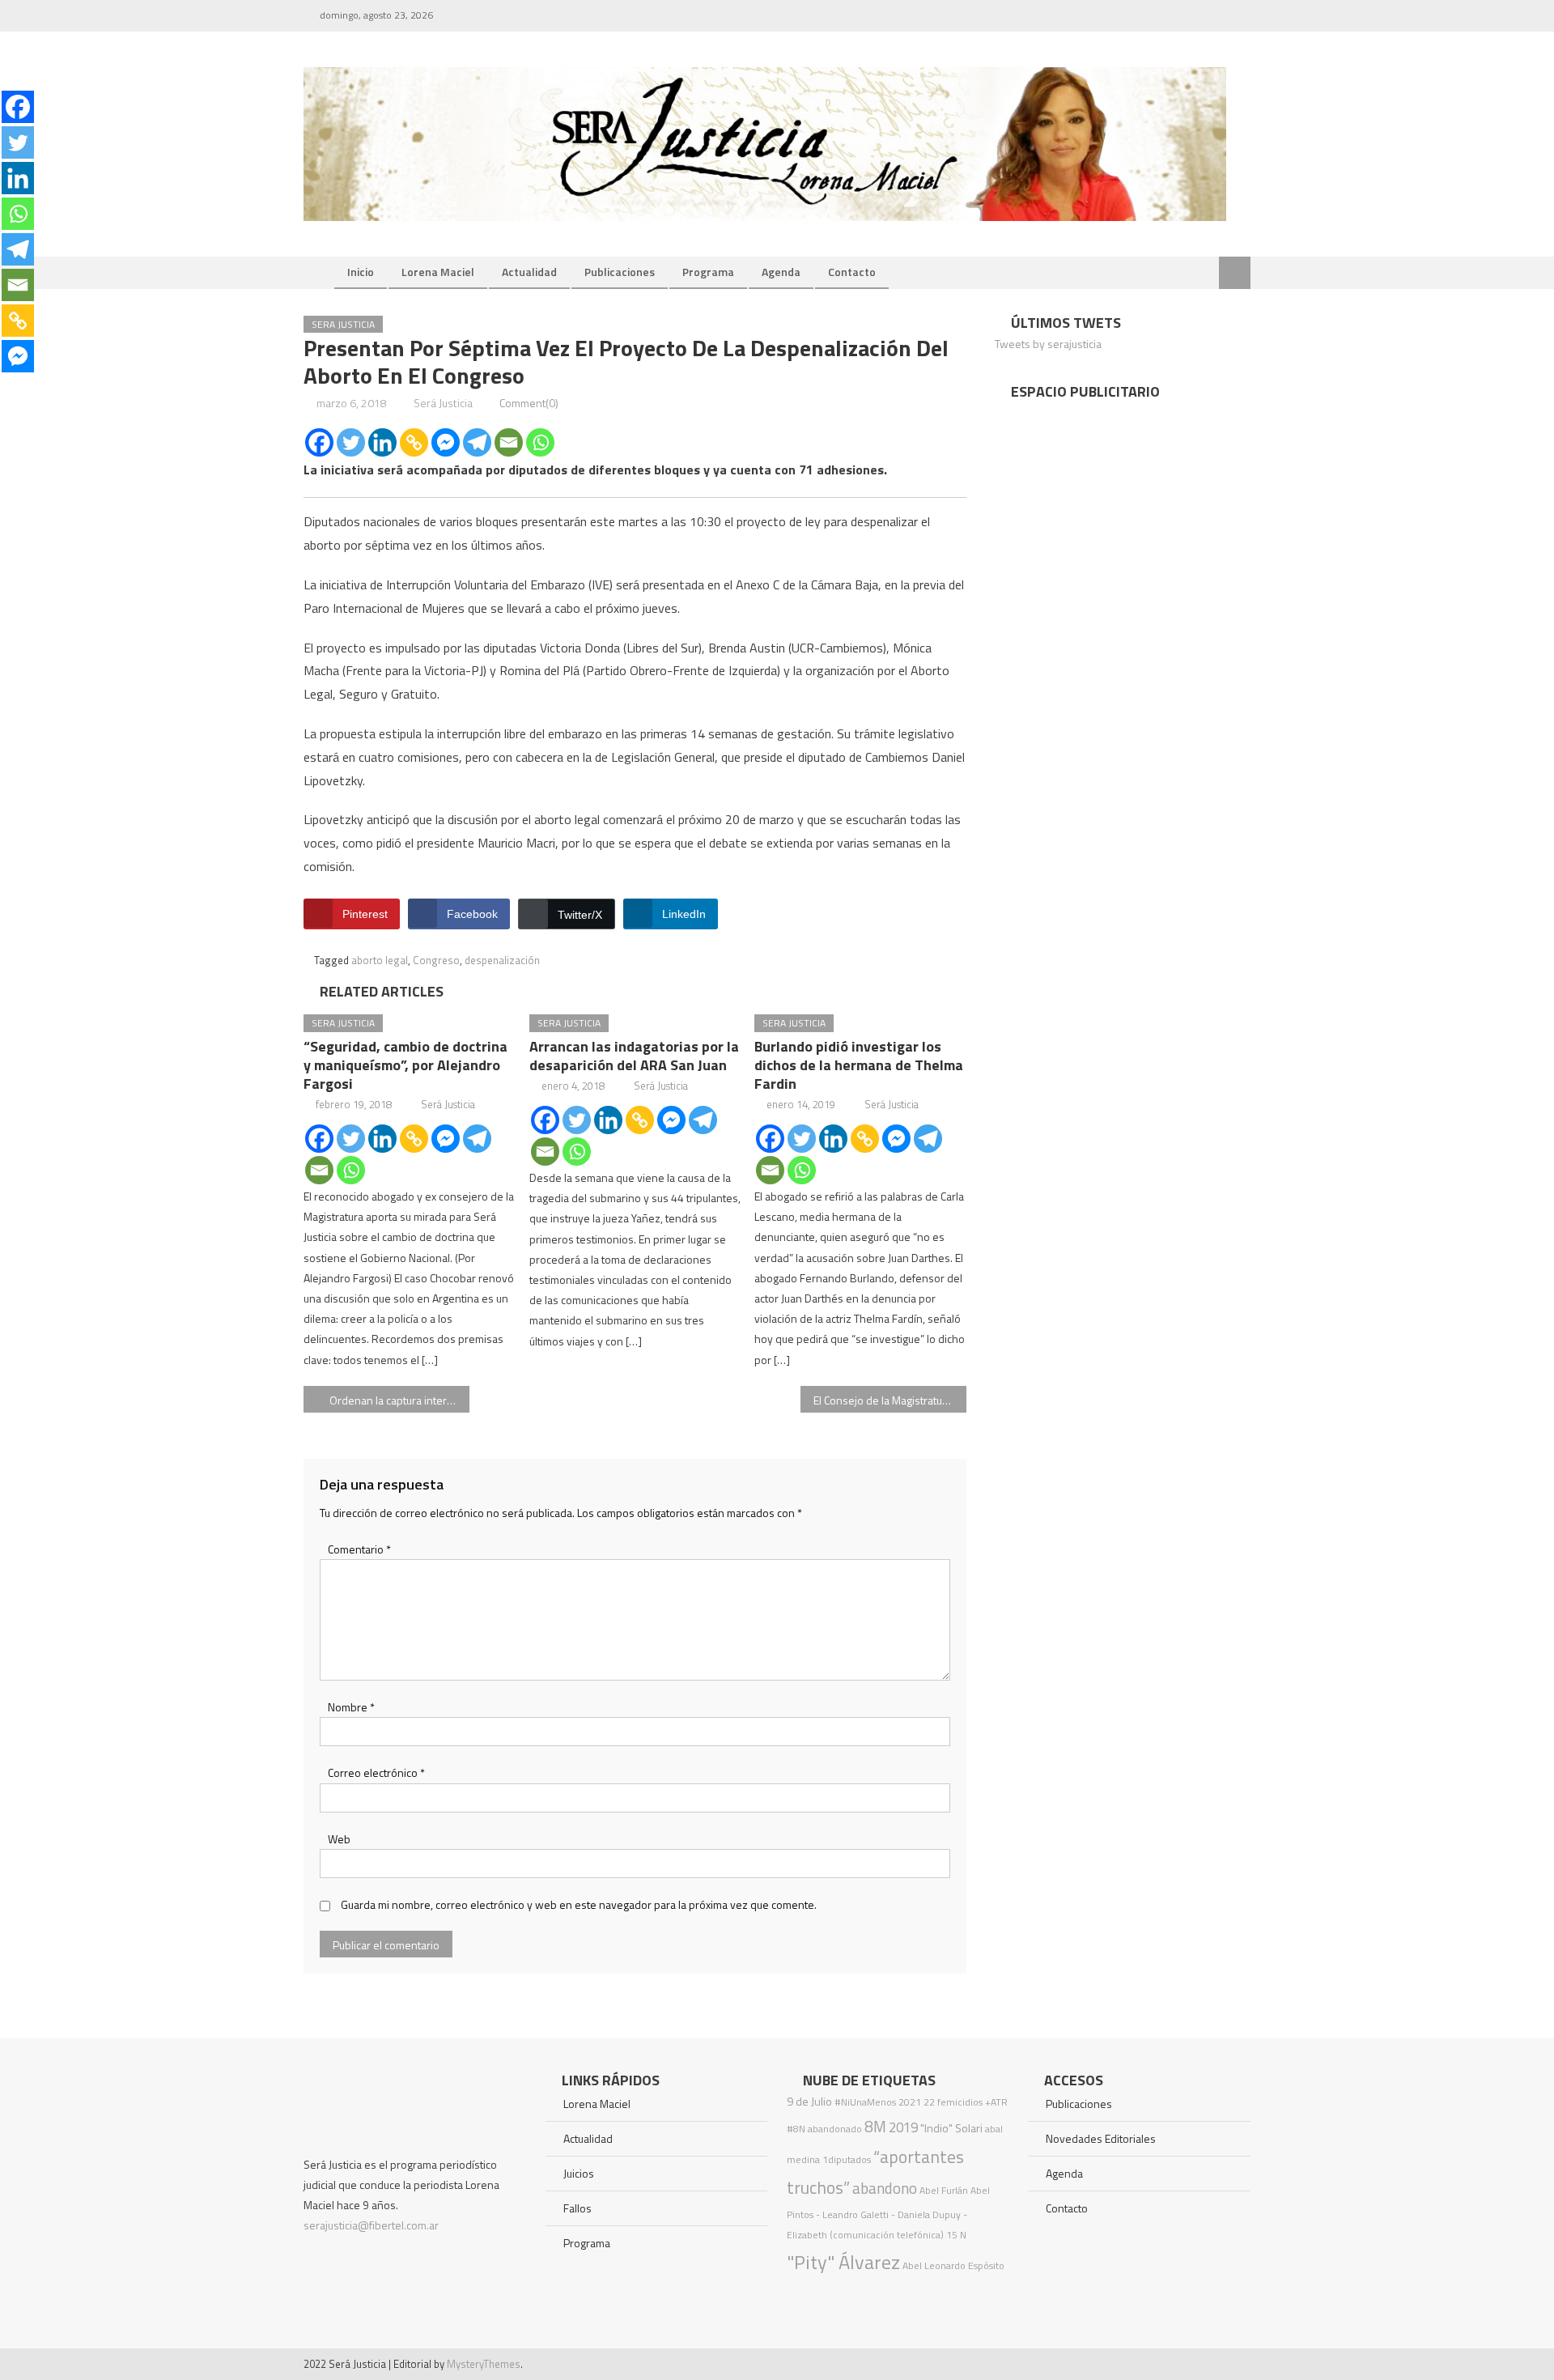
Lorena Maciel (438, 272)
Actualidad (529, 272)
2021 (910, 2102)
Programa (708, 272)
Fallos (577, 2208)
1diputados (847, 2159)
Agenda (781, 272)
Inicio (361, 272)
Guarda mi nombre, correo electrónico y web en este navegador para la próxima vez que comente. (579, 1904)
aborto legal (380, 960)
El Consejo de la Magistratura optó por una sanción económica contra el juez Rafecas (890, 1400)
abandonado (835, 2129)
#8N (796, 2129)
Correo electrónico (376, 1772)
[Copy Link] (414, 442)
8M (875, 2126)
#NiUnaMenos (865, 2102)
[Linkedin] (382, 442)
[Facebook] (319, 442)
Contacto (852, 272)
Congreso (436, 960)
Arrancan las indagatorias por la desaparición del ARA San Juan (634, 1056)
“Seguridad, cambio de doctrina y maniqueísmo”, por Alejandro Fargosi (405, 1065)
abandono (885, 2188)
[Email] (509, 442)
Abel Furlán (944, 2190)
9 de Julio (809, 2102)
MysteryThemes (484, 2364)
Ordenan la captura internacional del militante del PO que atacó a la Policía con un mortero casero (399, 1400)
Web (339, 1839)
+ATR (996, 2102)
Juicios (579, 2173)
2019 (903, 2127)
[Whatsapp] (540, 442)
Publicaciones (620, 272)
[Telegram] (477, 442)
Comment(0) (529, 403)
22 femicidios (953, 2102)
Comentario (359, 1549)
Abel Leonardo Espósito (953, 2265)
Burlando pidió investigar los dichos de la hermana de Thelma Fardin (859, 1065)
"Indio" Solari (951, 2128)
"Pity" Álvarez (843, 2262)
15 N (956, 2235)
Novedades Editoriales (1101, 2138)
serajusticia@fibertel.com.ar (371, 2225)
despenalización (502, 960)
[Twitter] (351, 442)
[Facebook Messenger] (446, 442)
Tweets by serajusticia (1048, 344)
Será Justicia (443, 403)
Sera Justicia (343, 324)
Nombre (351, 1707)
